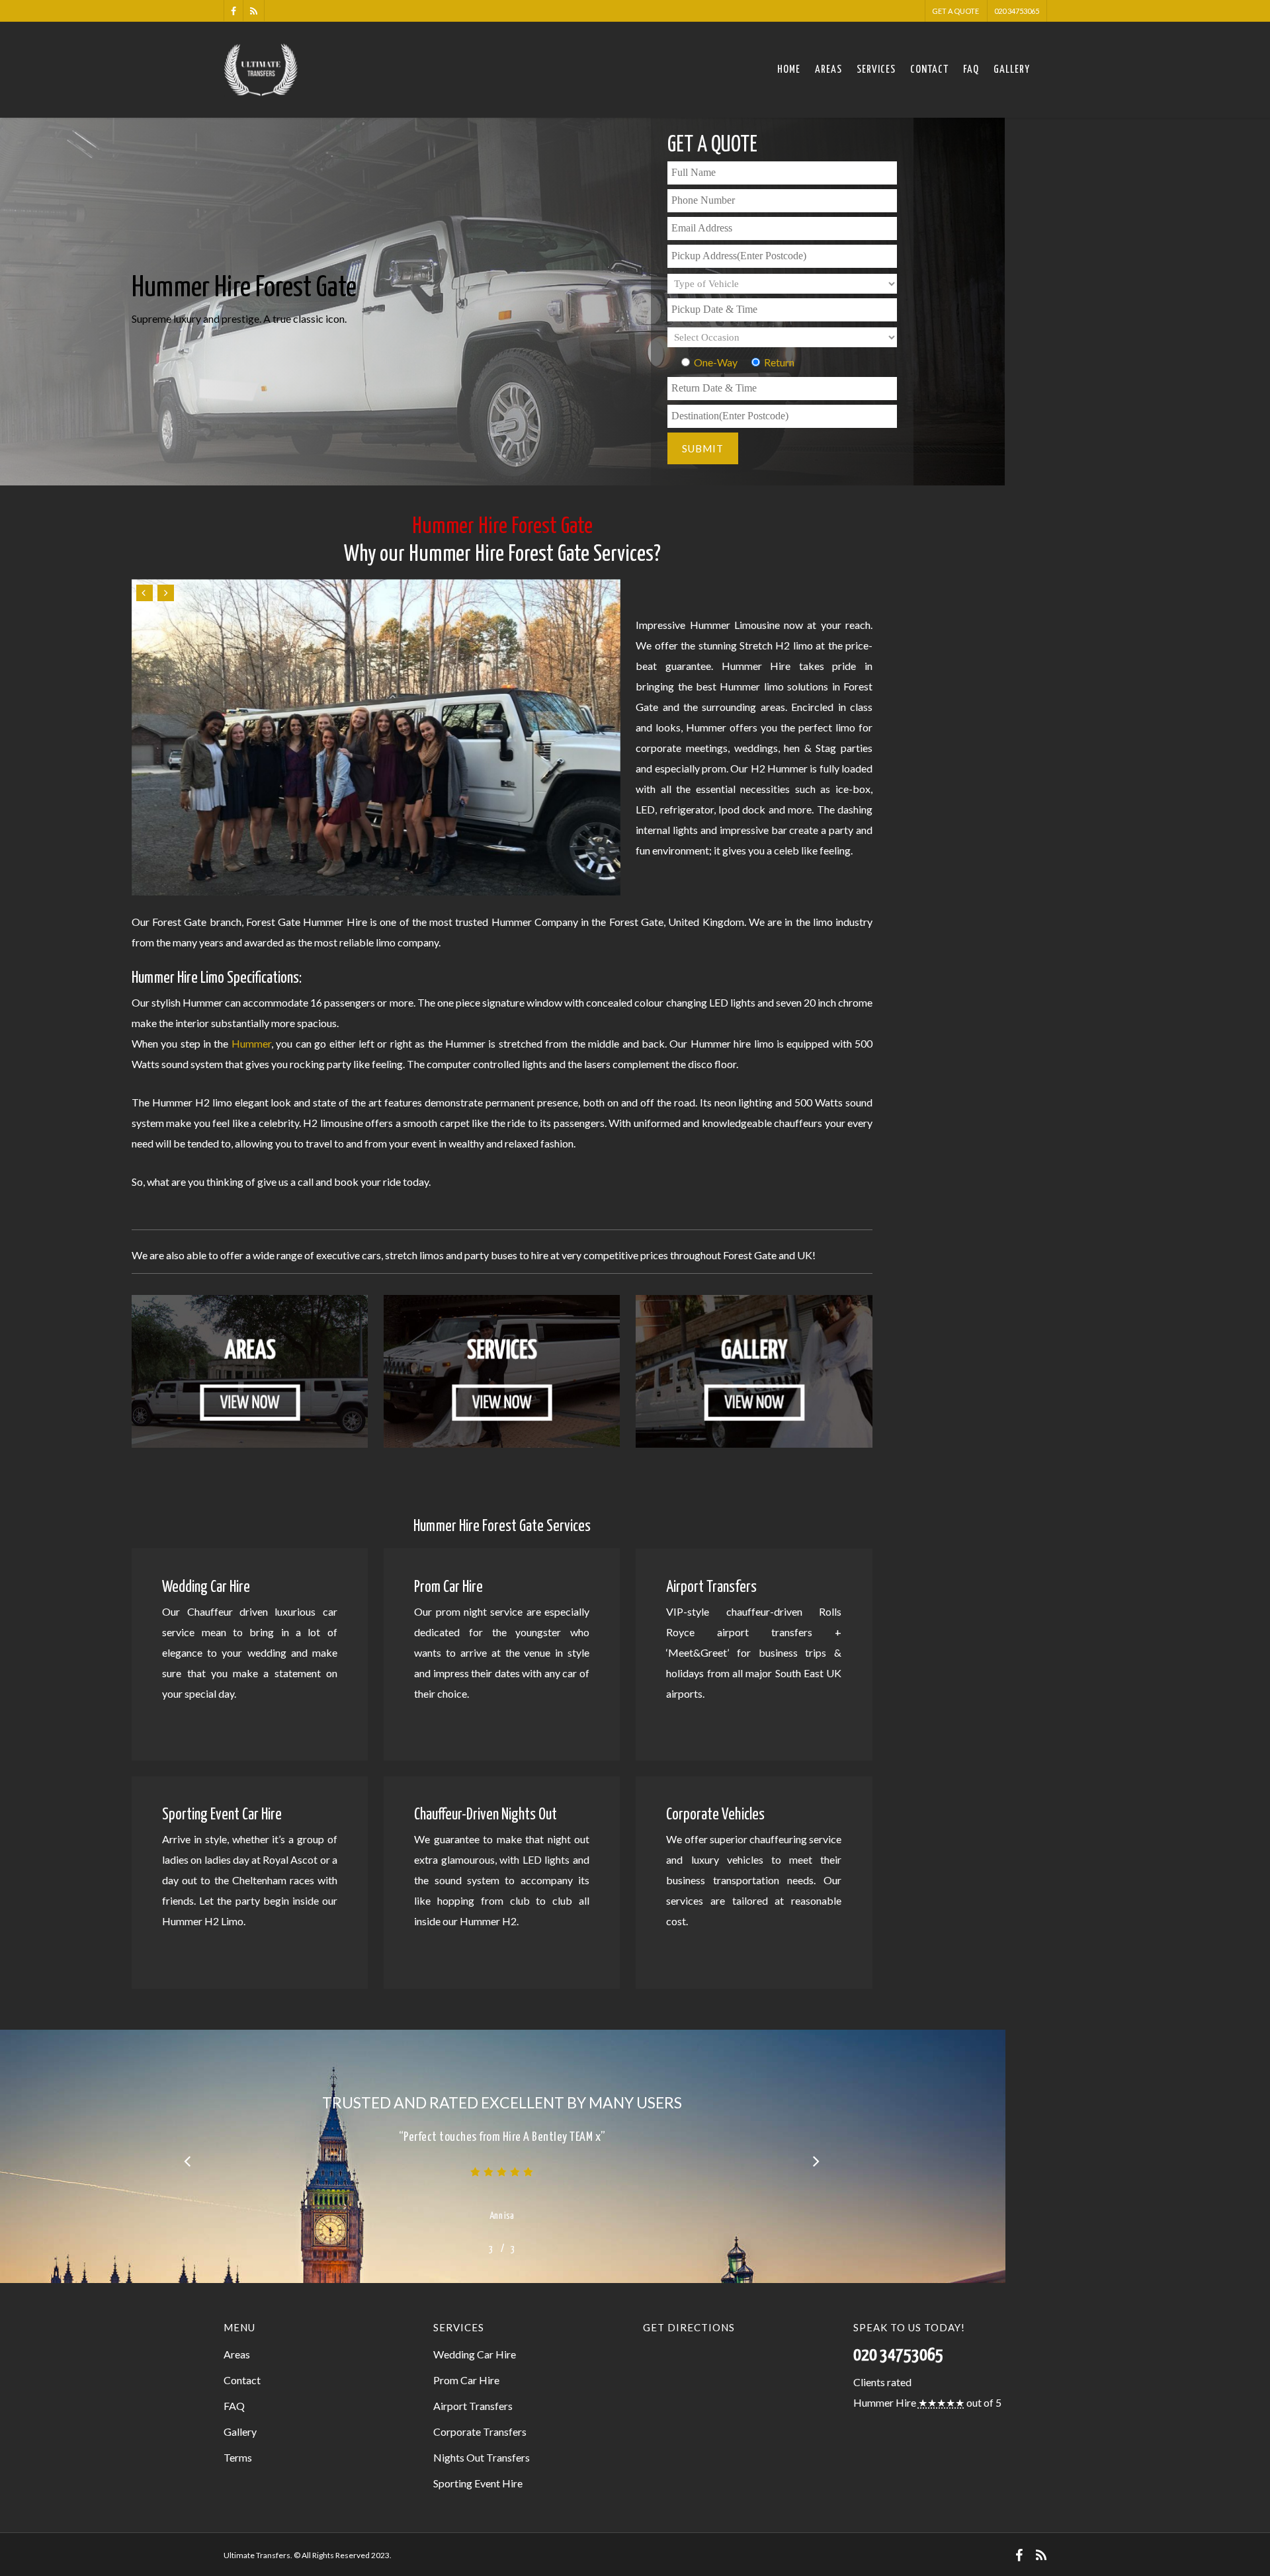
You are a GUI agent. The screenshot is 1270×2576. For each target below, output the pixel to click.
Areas (828, 70)
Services (876, 70)
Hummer (251, 1043)
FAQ (971, 70)
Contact (929, 70)
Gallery (1012, 70)
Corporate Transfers (480, 2431)
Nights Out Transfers (482, 2457)
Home (789, 70)
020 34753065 (1017, 11)
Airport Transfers (473, 2406)
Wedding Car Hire (475, 2354)
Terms (238, 2457)
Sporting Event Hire (478, 2483)
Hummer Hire (885, 2402)
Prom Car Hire (466, 2380)
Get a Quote (955, 11)
